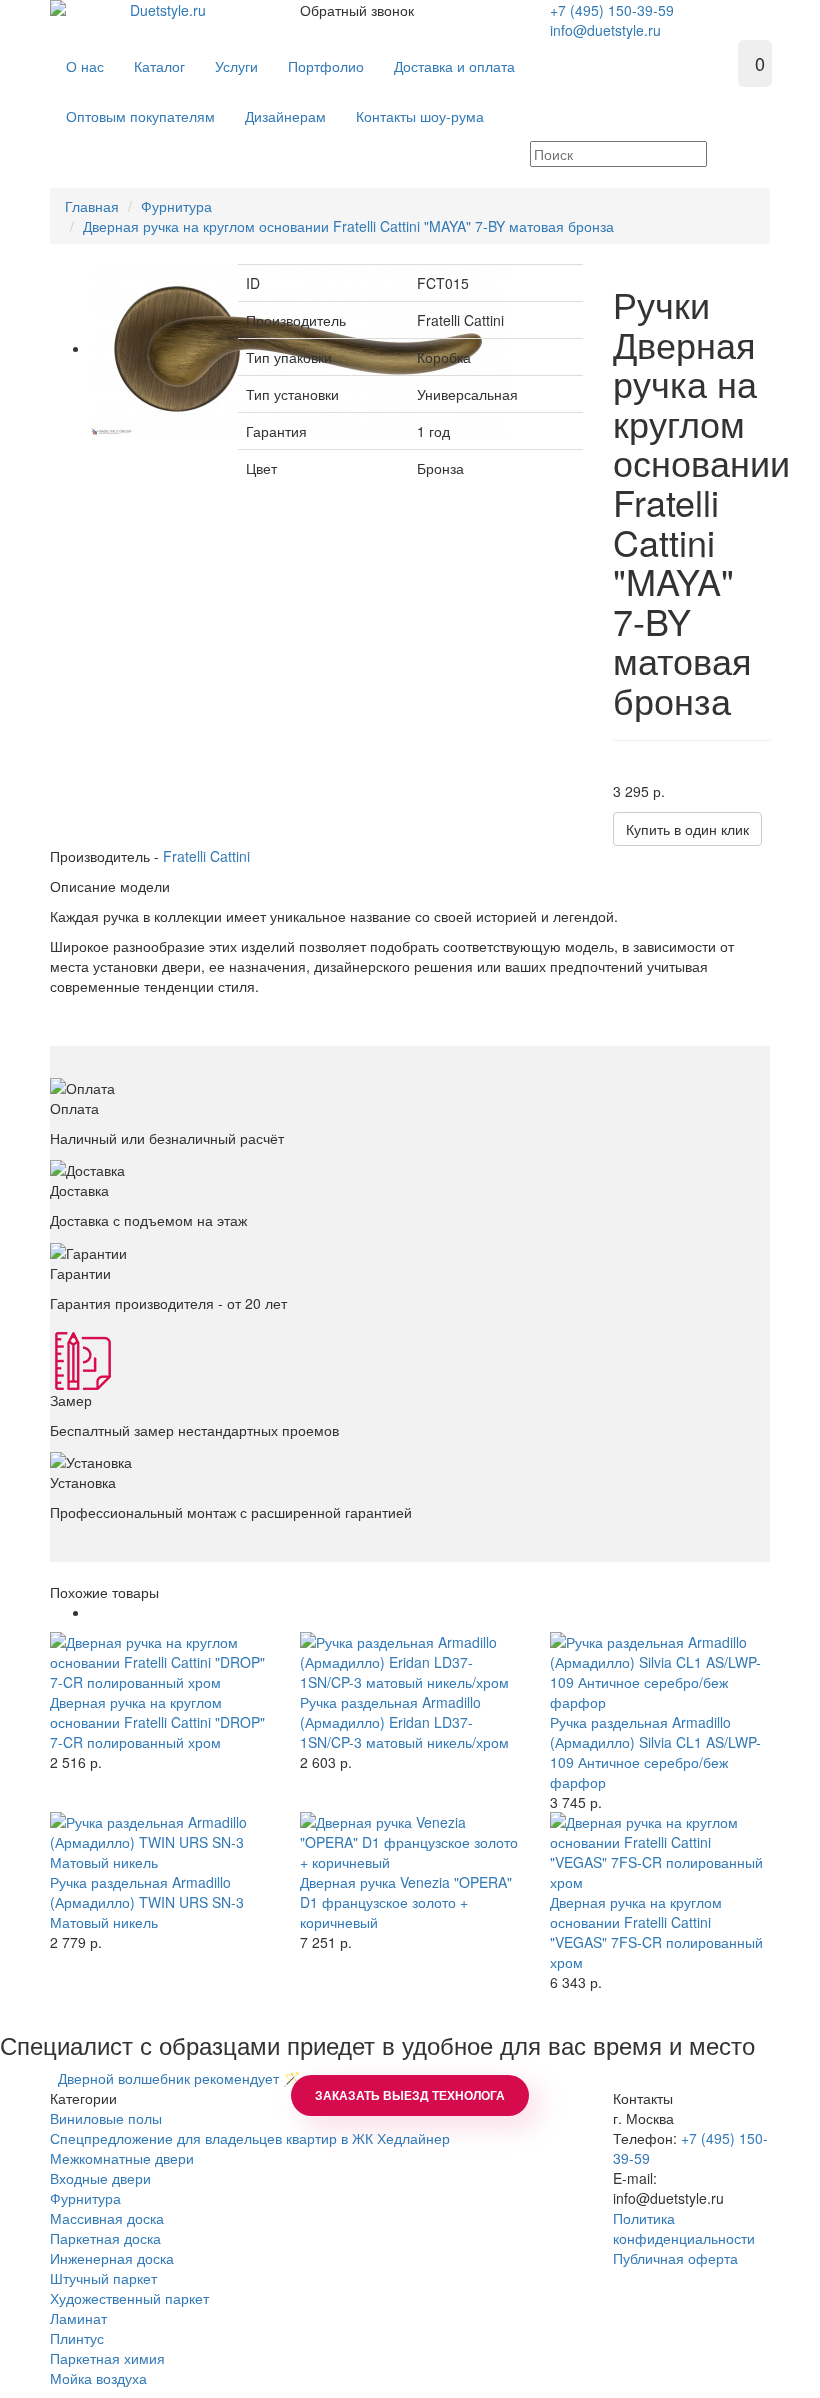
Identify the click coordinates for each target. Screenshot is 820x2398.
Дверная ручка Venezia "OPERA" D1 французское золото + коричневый (406, 1902)
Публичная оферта (675, 2258)
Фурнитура (176, 206)
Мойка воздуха (98, 2378)
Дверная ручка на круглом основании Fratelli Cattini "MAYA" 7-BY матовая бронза (348, 226)
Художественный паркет (129, 2298)
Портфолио (326, 66)
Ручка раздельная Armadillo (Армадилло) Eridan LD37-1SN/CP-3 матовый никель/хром (404, 1722)
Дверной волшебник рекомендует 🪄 (175, 2078)
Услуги (236, 66)
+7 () (612, 10)
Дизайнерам (285, 116)
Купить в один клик (687, 829)
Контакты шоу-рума (420, 116)
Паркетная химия (107, 2358)
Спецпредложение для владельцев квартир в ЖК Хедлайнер (250, 2138)
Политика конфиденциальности (684, 2228)
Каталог (159, 66)
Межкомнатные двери (122, 2158)
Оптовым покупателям (140, 116)
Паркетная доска (105, 2238)
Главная (92, 206)
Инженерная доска (112, 2258)
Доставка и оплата (454, 66)
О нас (85, 66)
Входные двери (100, 2178)
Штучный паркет (103, 2278)
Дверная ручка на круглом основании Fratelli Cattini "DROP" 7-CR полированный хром (157, 1722)
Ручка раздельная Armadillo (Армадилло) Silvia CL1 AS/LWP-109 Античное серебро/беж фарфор (655, 1752)
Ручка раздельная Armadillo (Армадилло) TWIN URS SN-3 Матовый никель (147, 1902)
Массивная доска (107, 2218)
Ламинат (78, 2318)
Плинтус (77, 2338)
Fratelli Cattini (206, 856)
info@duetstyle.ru (605, 30)
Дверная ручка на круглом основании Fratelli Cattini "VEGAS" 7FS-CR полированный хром (656, 1932)
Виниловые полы (106, 2118)
